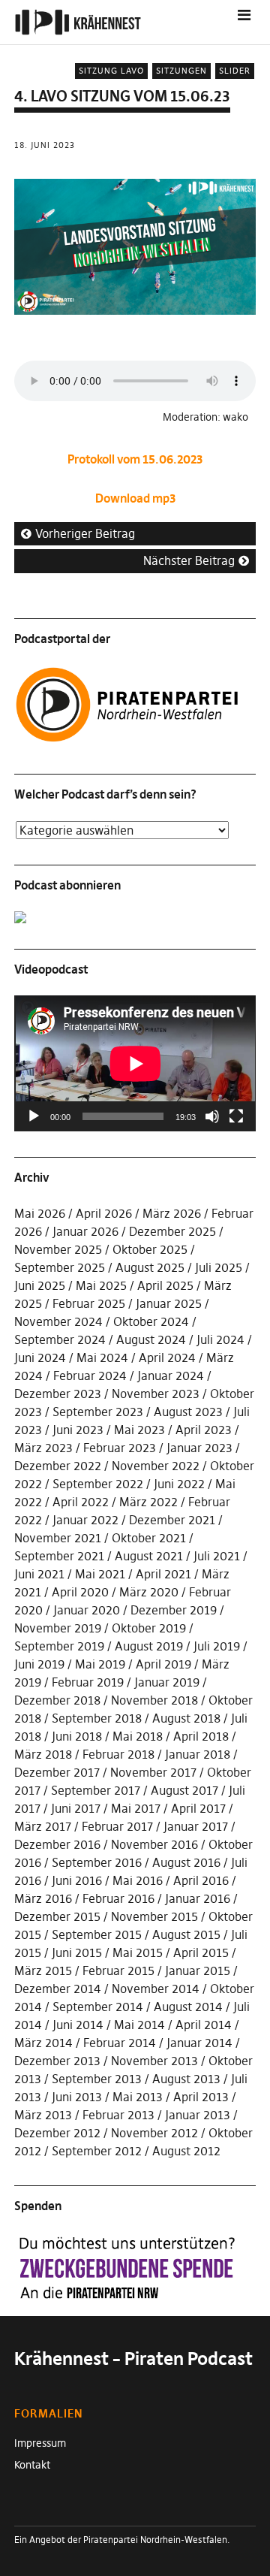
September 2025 (60, 1267)
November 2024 (58, 1321)
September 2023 (98, 1412)
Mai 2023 (139, 1430)
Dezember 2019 (174, 1610)
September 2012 (97, 2151)
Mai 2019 (100, 1664)
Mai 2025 (101, 1285)
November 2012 (154, 2133)
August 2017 (184, 1790)
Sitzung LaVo (111, 71)
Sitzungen (181, 71)
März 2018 (43, 1754)
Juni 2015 (77, 1952)
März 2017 (43, 1826)
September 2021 (59, 1556)
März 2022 (148, 1502)
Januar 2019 (167, 1682)
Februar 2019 (88, 1682)
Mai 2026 (40, 1213)
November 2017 (153, 1772)
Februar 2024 (90, 1376)
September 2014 (98, 2007)
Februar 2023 (120, 1448)
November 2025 (58, 1249)
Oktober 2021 (149, 1538)
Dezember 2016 (57, 1844)
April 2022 (81, 1502)
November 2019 (58, 1628)
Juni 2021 (39, 1574)
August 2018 (186, 1718)
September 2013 (97, 2079)
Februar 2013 (118, 2115)
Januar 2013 (198, 2115)
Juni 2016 (77, 1880)
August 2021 (149, 1556)
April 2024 (167, 1357)
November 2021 (58, 1538)
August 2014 (188, 2007)
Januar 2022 (85, 1520)
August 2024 (151, 1339)
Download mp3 (135, 498)
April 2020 (80, 1592)
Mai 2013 (138, 2097)
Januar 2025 (169, 1303)
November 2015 (154, 1916)
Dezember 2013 (57, 2061)
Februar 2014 (120, 2043)
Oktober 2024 (151, 1321)
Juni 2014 (78, 2025)
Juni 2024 (40, 1357)
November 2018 (154, 1700)
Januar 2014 (199, 2043)
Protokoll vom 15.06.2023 (135, 459)
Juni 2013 (77, 2097)
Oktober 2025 (150, 1249)
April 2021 (163, 1574)
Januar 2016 (198, 1898)
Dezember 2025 (172, 1231)
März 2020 (149, 1592)
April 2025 (165, 1285)
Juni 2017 (76, 1808)
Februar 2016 (118, 1898)
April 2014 (204, 2025)
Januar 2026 (85, 1231)
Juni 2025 (40, 1285)
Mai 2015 (138, 1952)
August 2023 (188, 1412)
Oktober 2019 (149, 1628)
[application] (135, 1063)
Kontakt (32, 2465)
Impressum (40, 2443)
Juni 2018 (77, 1736)
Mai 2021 (100, 1574)
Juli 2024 (220, 1339)
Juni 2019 (39, 1664)
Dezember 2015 (57, 1916)
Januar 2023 (199, 1448)
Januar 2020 (87, 1610)
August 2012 (186, 2151)
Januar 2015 (198, 1971)
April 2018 (201, 1736)
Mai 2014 (139, 2025)
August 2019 (149, 1646)
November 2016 (154, 1844)
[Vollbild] (236, 1116)
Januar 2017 (196, 1826)
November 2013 (154, 2061)
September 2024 (60, 1339)
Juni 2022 (179, 1484)
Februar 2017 (117, 1826)
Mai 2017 (136, 1808)
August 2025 (150, 1267)
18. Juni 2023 (45, 145)
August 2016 (186, 1862)
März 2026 (172, 1213)
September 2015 (97, 1934)
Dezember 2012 (57, 2133)
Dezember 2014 (58, 1989)
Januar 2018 (198, 1754)
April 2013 (201, 2097)
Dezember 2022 (58, 1466)
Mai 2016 (138, 1880)
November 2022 (156, 1466)
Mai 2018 (138, 1736)
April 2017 (198, 1808)
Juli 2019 (217, 1646)
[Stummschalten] (212, 1116)
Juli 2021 (217, 1556)
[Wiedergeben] (34, 1116)
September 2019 (59, 1646)
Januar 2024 (171, 1376)
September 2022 (98, 1484)
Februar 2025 (89, 1303)
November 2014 (156, 1989)
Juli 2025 (219, 1267)
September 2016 (97, 1862)
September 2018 (97, 1718)
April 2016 (201, 1880)
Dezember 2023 (58, 1394)
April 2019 (163, 1664)
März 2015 (43, 1971)
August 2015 (186, 1934)
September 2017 (96, 1790)
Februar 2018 (118, 1754)
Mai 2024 (102, 1357)
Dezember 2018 (57, 1700)
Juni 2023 (78, 1430)
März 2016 (43, 1898)
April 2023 (204, 1430)
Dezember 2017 (57, 1772)
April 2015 (201, 1952)
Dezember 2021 (172, 1520)
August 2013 (186, 2079)
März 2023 (43, 1448)
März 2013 (43, 2115)
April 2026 (104, 1213)
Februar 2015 (118, 1971)
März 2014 (43, 2043)
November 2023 (156, 1394)
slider (235, 71)
